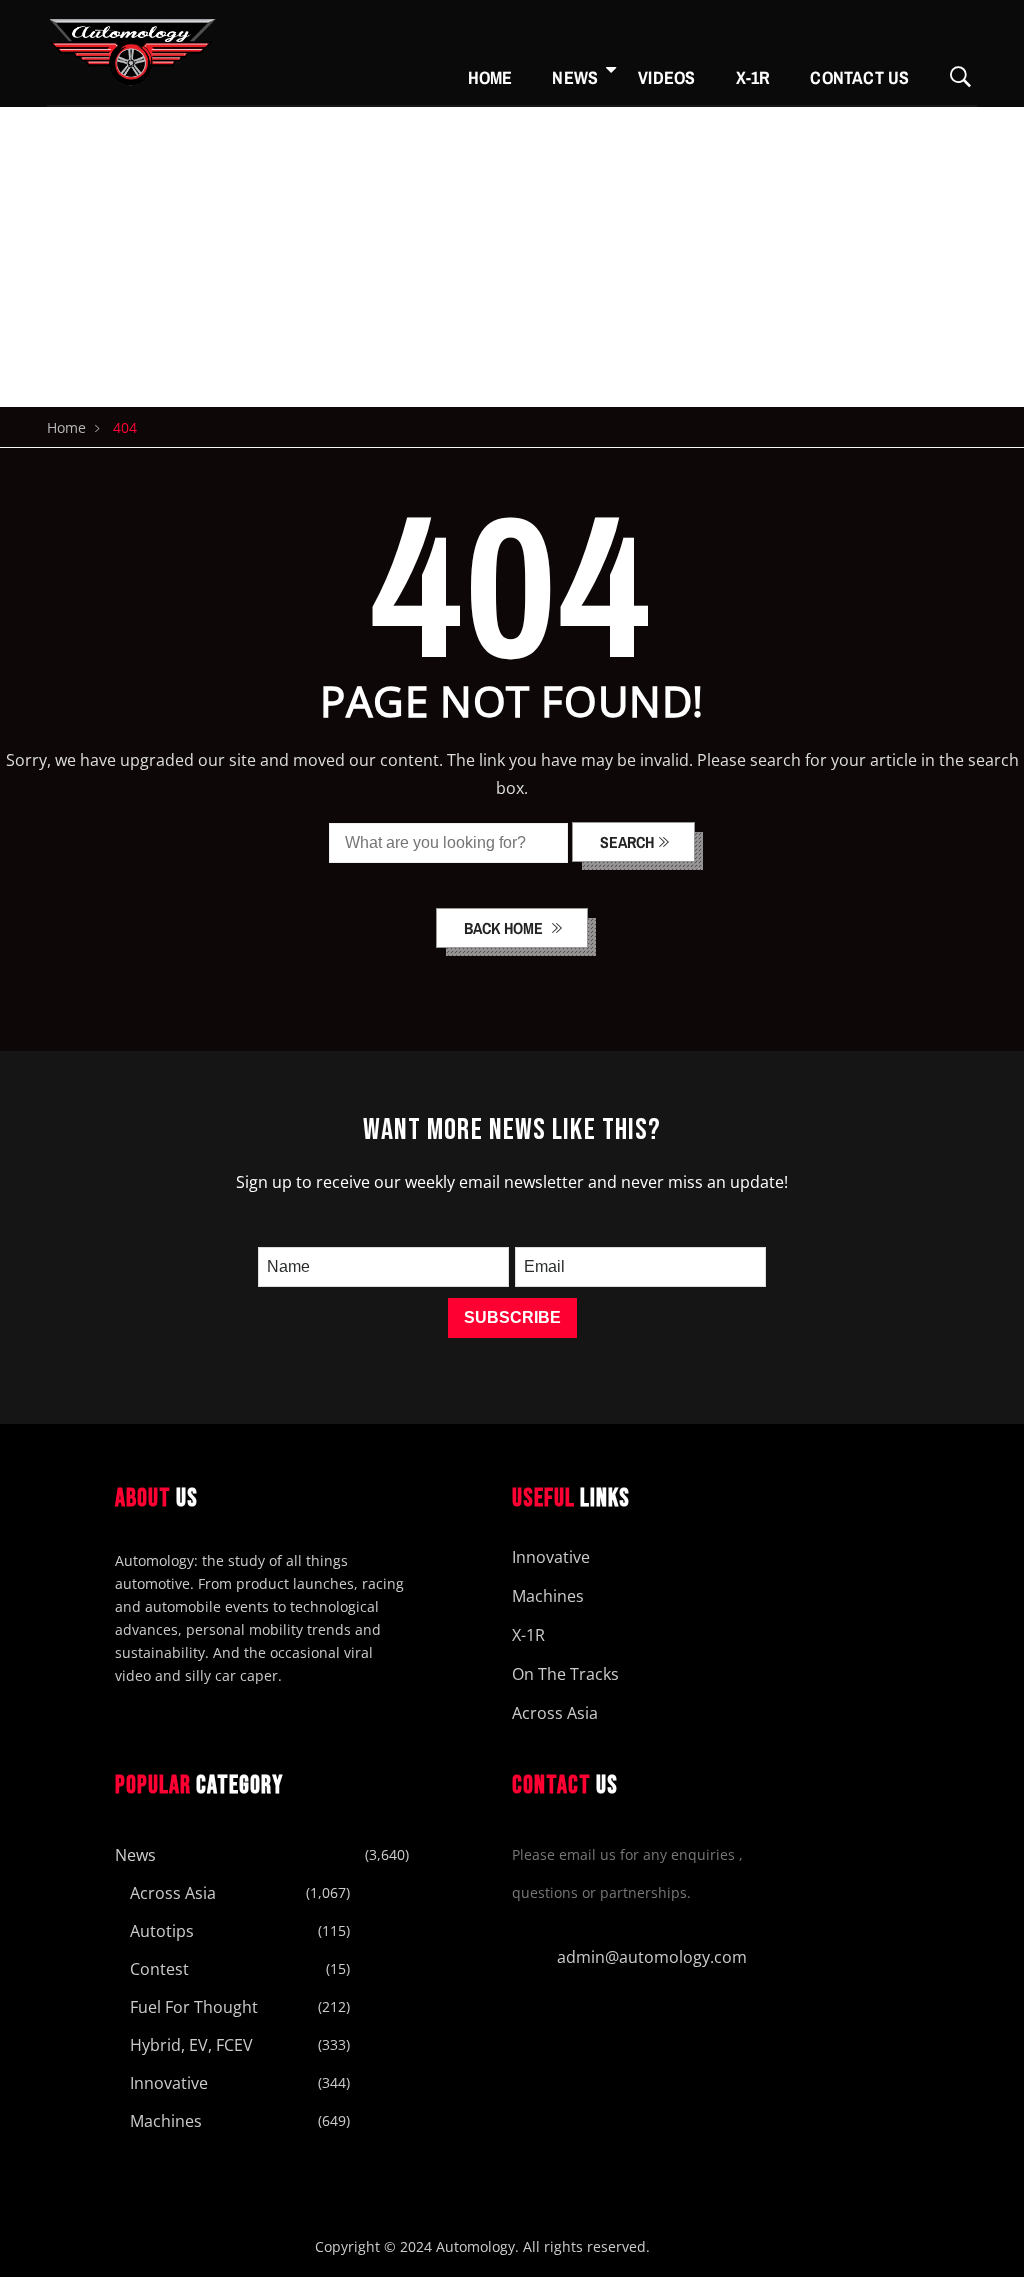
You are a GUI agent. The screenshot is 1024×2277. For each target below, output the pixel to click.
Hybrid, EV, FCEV (191, 2045)
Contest (159, 1969)
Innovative (551, 1557)
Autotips (162, 1931)
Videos (666, 77)
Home (490, 77)
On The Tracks (565, 1674)
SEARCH (627, 842)
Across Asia (555, 1713)
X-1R (753, 77)
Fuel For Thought (194, 2007)
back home (505, 928)
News (575, 77)
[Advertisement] (512, 257)
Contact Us (859, 77)
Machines (548, 1596)
